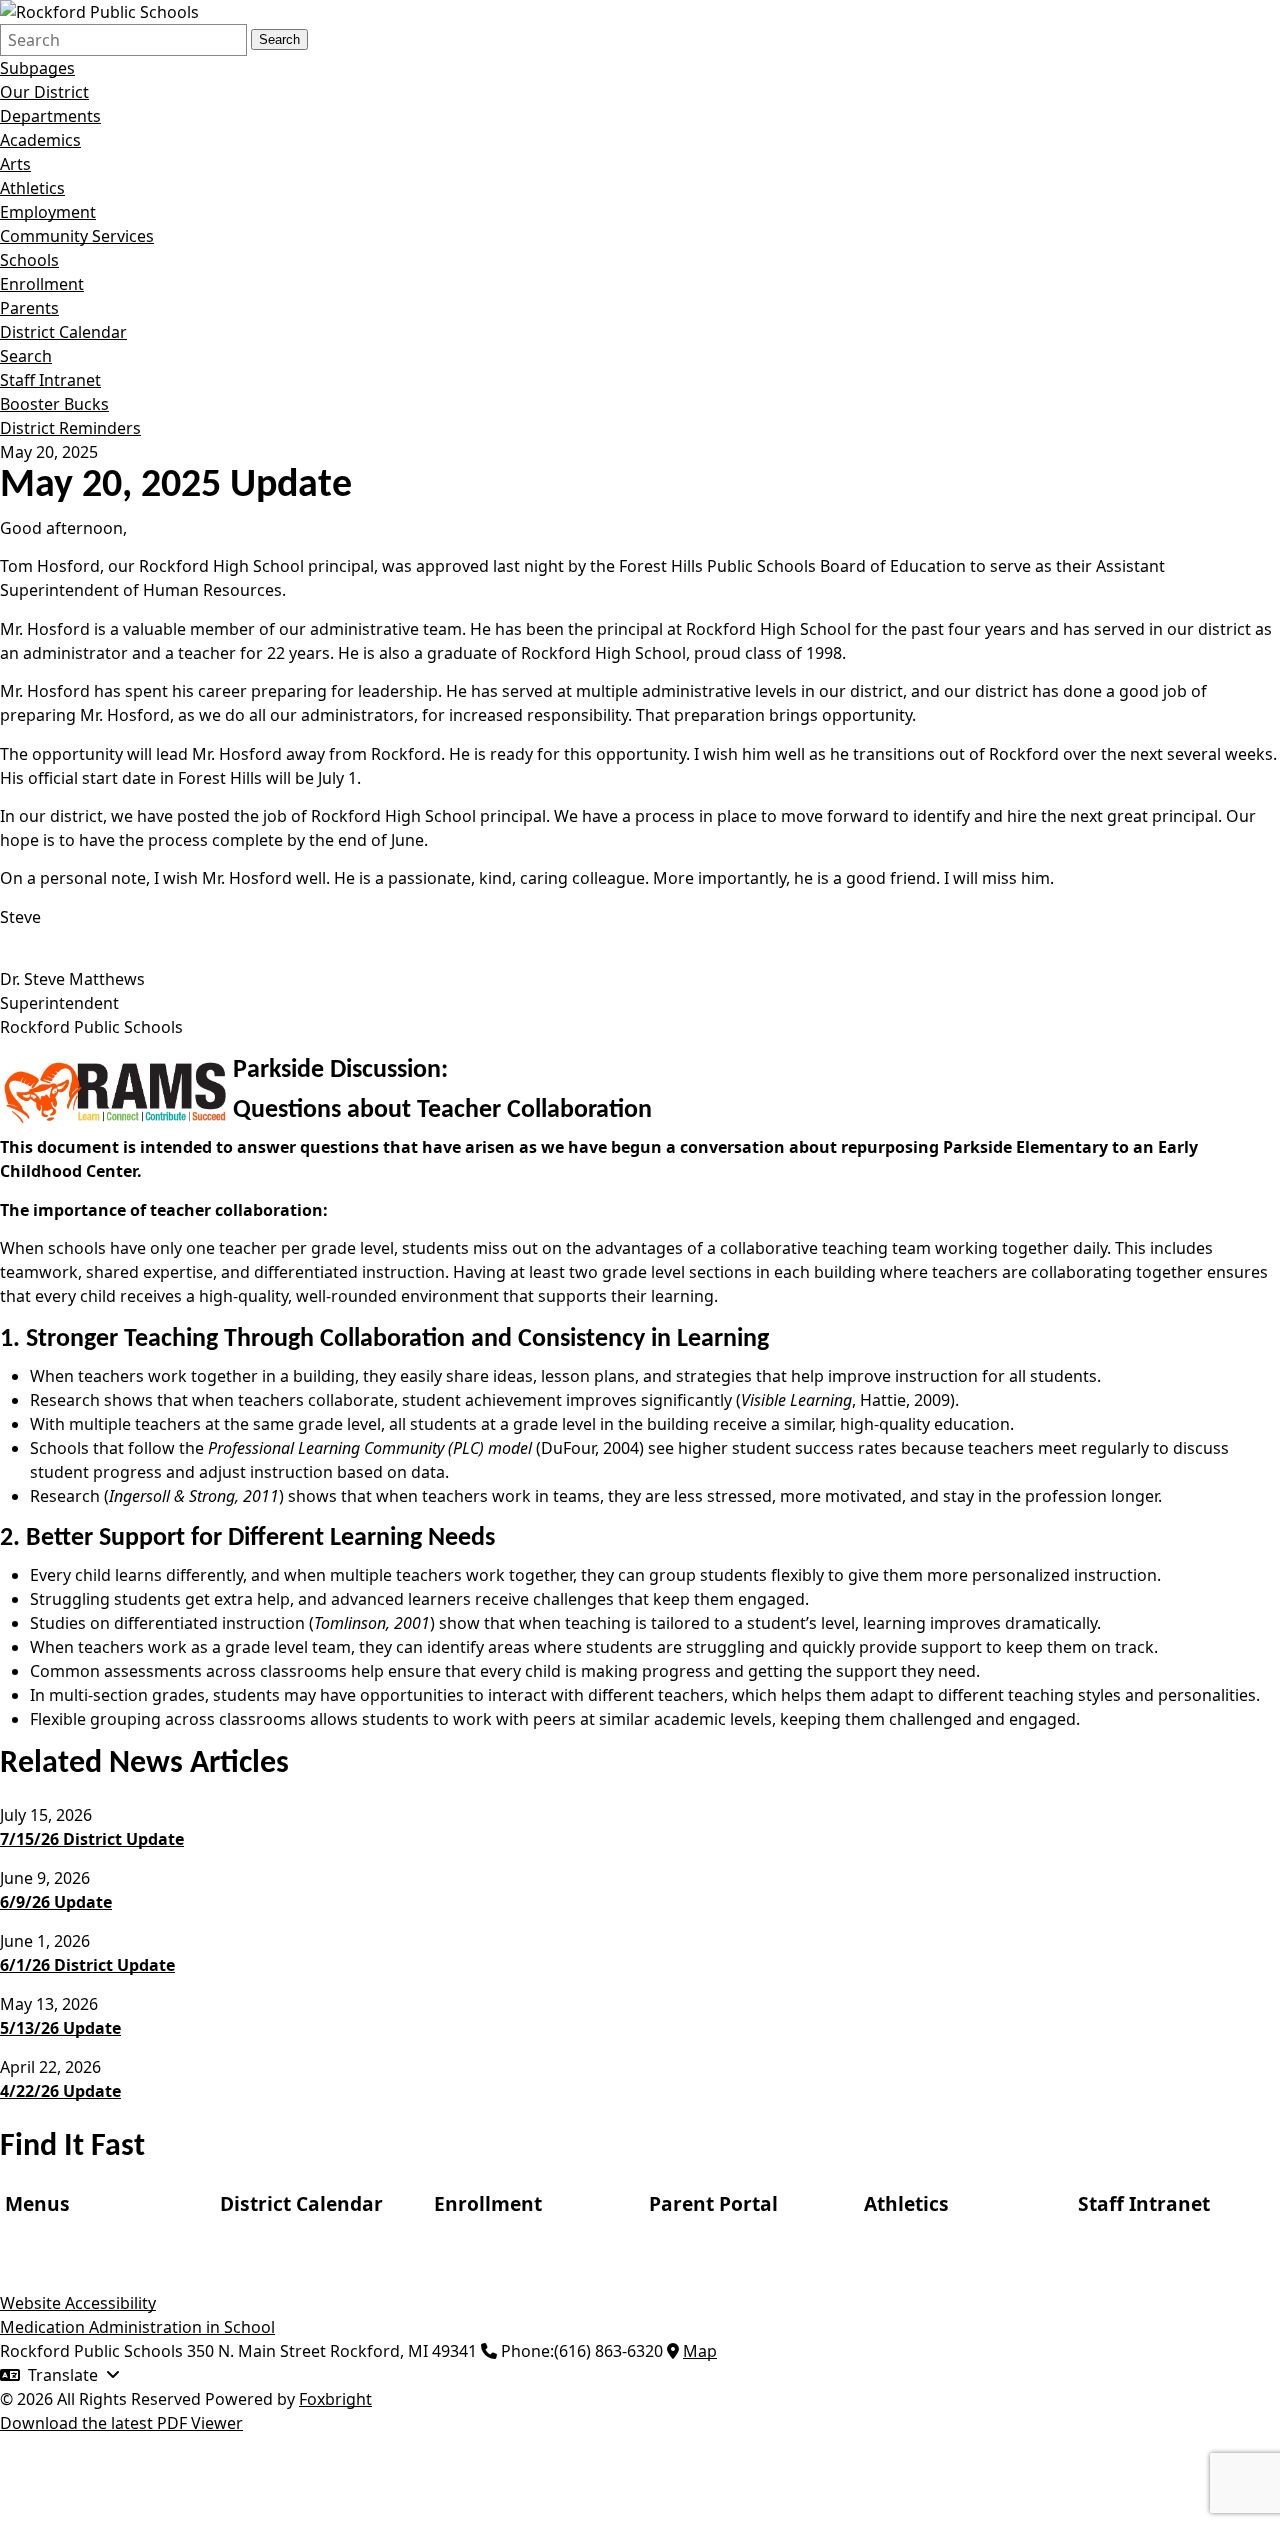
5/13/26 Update (60, 2028)
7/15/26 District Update (92, 1839)
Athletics (32, 188)
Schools (29, 260)
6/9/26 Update (56, 1902)
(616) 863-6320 (608, 2351)
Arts (15, 164)
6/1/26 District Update (87, 1965)
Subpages (37, 68)
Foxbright (335, 2399)
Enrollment (42, 284)
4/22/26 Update (60, 2091)
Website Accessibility (78, 2303)
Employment (48, 212)
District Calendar (63, 332)
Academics (40, 140)
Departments (50, 116)
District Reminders (70, 428)
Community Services (77, 236)
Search (279, 39)
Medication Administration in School (137, 2327)
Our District (44, 92)
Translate (63, 2375)
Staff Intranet (50, 380)
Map (700, 2351)
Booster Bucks (54, 404)
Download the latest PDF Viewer (121, 2423)
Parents (29, 308)
